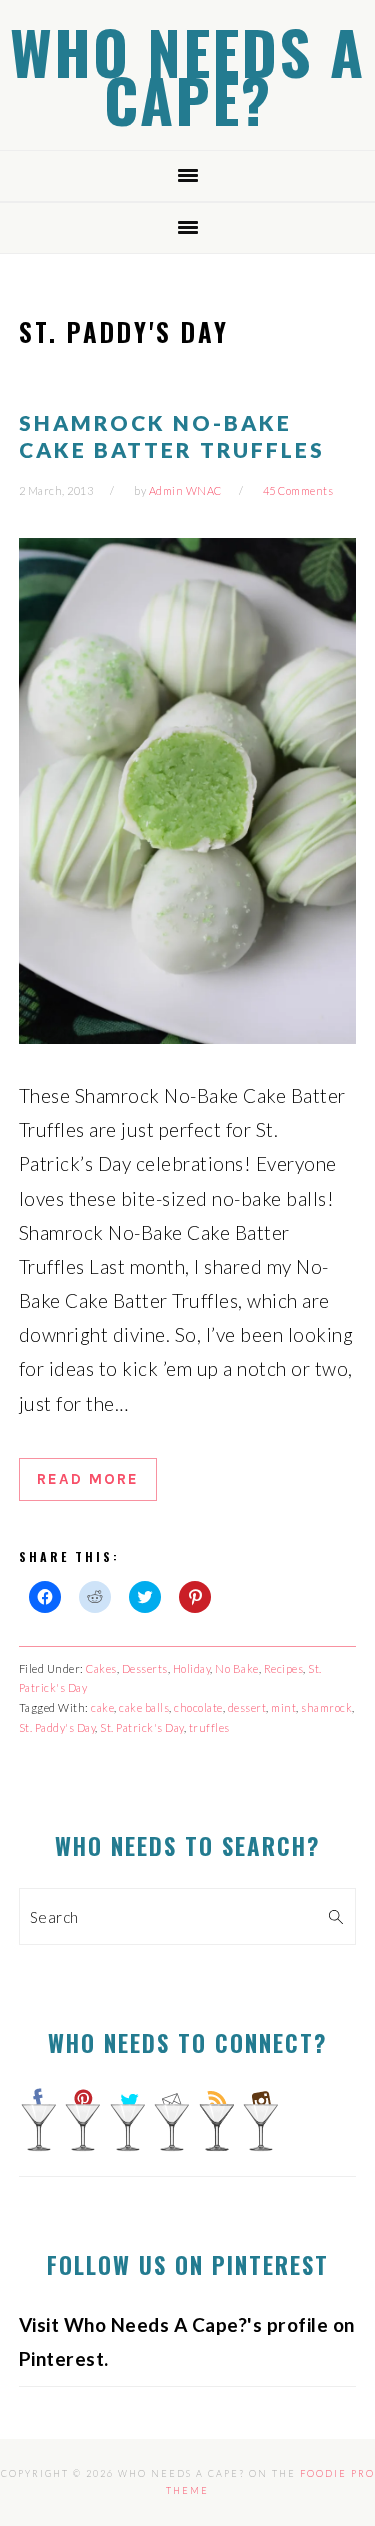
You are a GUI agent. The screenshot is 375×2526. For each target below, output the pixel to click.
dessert (247, 1707)
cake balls (144, 1707)
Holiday (192, 1668)
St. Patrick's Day (142, 1727)
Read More (88, 1479)
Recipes (284, 1668)
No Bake (237, 1668)
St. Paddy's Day (57, 1727)
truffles (209, 1727)
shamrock (326, 1707)
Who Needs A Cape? (187, 74)
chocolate (198, 1707)
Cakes (101, 1668)
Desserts (145, 1668)
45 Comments (298, 490)
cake (102, 1707)
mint (283, 1707)
